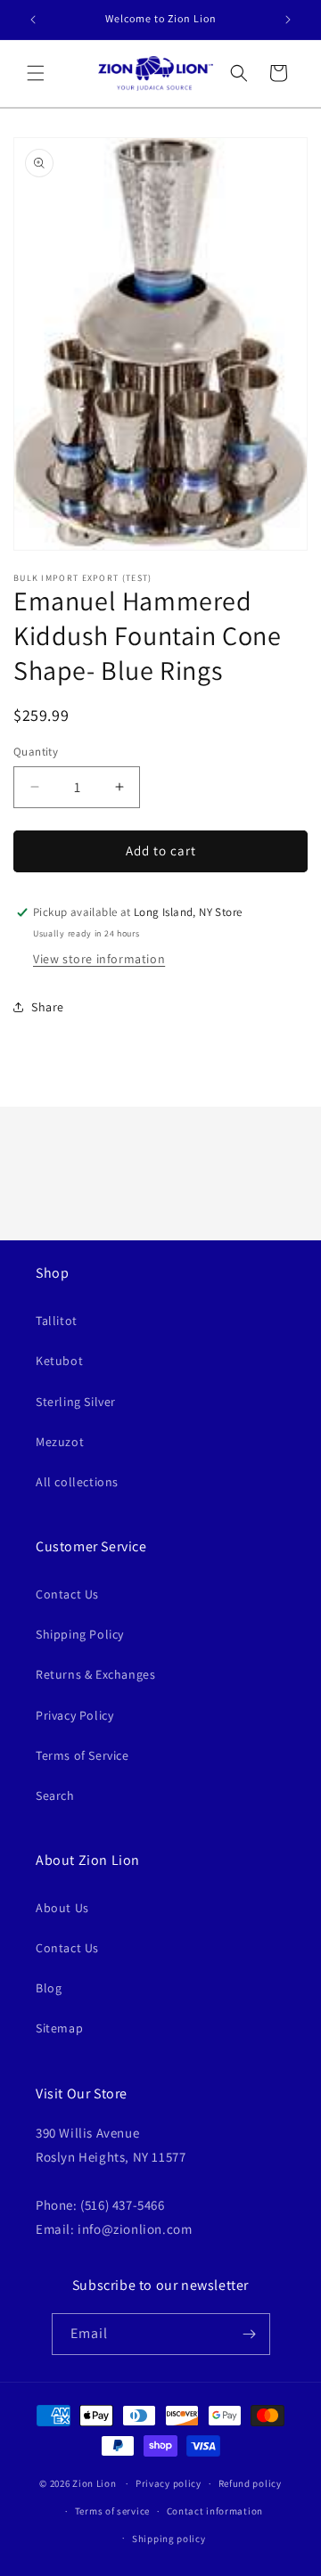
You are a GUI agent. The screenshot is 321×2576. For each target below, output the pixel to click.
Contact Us (67, 1594)
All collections (77, 1482)
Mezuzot (60, 1442)
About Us (62, 1908)
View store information (99, 959)
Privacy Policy (74, 1715)
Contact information (215, 2511)
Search (55, 1795)
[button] (36, 73)
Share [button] (48, 1007)
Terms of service (112, 2511)
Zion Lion (94, 2483)
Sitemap (59, 2028)
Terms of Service (82, 1755)
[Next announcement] (288, 20)
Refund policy (250, 2483)
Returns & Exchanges (95, 1674)
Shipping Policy (80, 1634)
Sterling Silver (76, 1402)
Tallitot (57, 1321)
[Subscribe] (250, 2334)
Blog (49, 1988)
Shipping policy (169, 2539)
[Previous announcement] (33, 20)
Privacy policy (169, 2483)
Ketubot (59, 1361)
